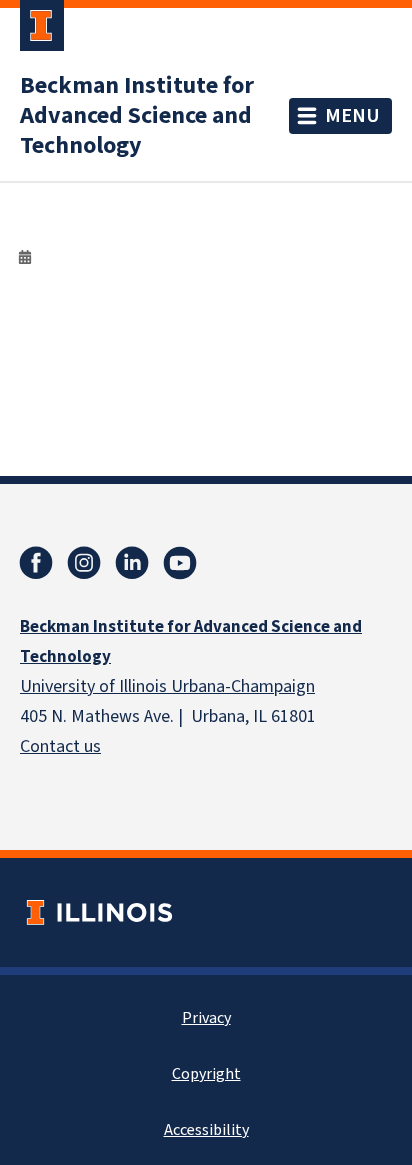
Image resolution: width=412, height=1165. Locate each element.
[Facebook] (36, 563)
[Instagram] (84, 563)
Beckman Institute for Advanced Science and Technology (137, 116)
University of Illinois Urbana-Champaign (167, 686)
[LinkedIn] (132, 563)
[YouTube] (180, 563)
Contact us (60, 746)
